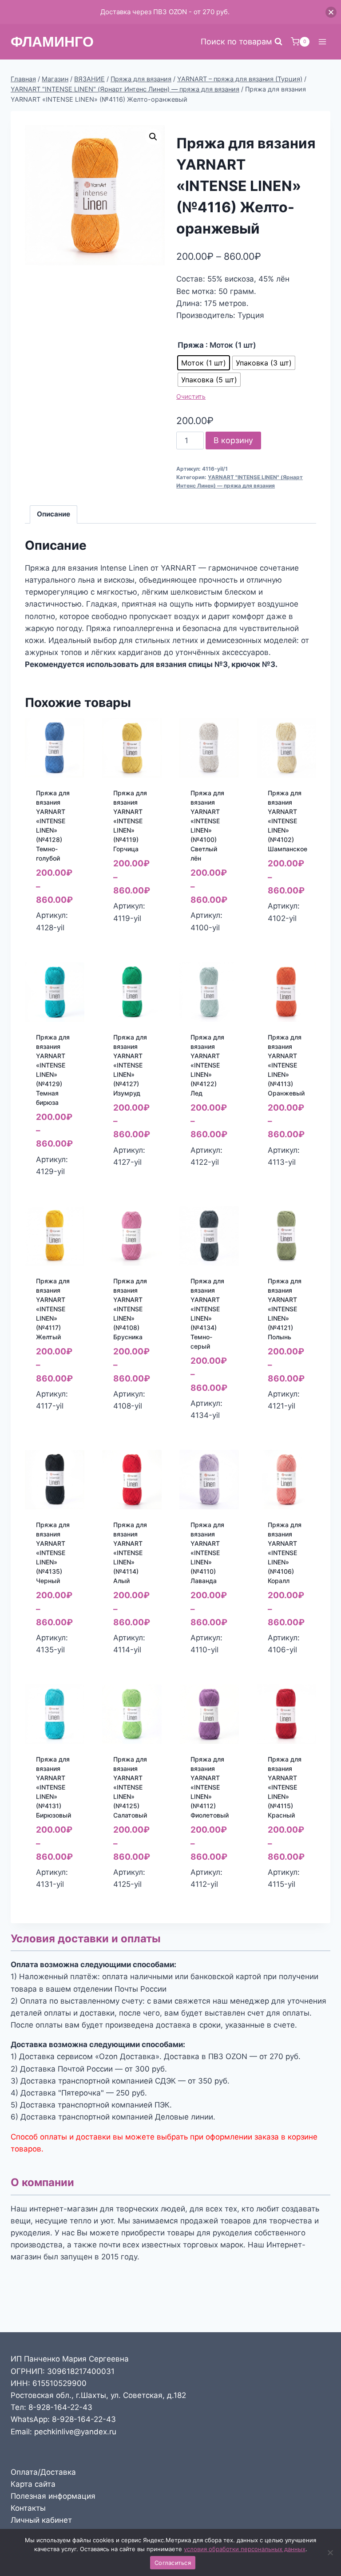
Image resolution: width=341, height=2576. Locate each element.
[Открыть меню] (322, 42)
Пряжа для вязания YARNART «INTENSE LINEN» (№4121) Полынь (285, 1309)
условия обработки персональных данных (245, 2549)
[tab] (54, 515)
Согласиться (173, 2563)
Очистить (191, 396)
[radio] (204, 363)
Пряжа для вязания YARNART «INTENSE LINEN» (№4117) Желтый (53, 1309)
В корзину (233, 440)
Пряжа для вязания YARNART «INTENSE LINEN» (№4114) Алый (130, 1553)
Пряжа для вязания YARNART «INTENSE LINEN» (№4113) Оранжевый (286, 1065)
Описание (54, 514)
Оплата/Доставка (43, 2472)
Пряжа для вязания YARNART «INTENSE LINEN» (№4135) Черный (53, 1553)
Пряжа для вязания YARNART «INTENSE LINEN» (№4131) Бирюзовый (54, 1787)
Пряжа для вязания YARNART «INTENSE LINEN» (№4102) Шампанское (287, 821)
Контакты (28, 2508)
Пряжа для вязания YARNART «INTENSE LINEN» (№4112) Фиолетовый (210, 1787)
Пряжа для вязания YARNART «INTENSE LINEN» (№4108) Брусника (130, 1309)
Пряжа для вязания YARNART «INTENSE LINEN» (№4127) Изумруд (130, 1065)
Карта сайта (33, 2484)
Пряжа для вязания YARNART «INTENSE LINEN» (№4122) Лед (207, 1065)
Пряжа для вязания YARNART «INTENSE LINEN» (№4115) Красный (285, 1787)
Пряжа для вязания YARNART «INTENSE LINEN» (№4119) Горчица (130, 821)
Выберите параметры (57, 935)
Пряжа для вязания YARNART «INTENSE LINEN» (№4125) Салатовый (130, 1787)
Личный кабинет (41, 2520)
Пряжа (191, 345)
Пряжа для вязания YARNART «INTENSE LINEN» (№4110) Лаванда (207, 1553)
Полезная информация (53, 2496)
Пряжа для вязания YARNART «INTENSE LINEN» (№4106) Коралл (285, 1553)
